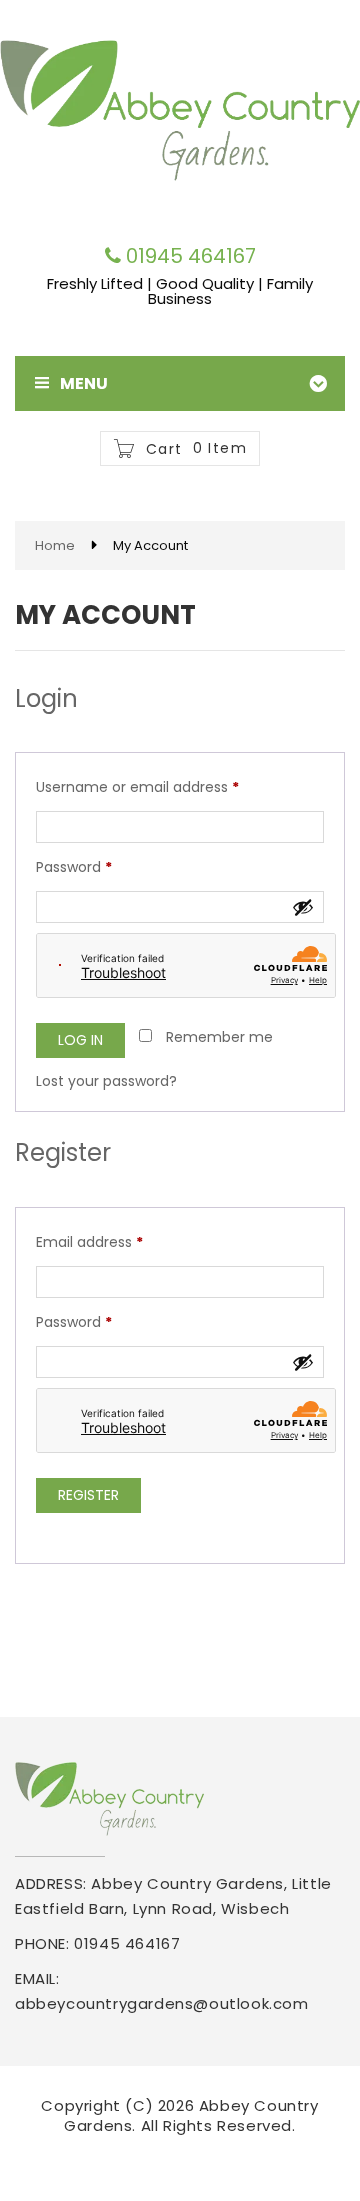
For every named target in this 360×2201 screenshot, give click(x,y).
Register (88, 1495)
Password (104, 866)
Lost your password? (106, 1081)
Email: (37, 1978)
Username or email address (167, 786)
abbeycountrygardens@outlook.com (162, 2003)
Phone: (42, 1943)
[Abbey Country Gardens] (180, 109)
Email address (119, 1241)
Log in (80, 1040)
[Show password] (303, 907)
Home (55, 545)
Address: (51, 1883)
